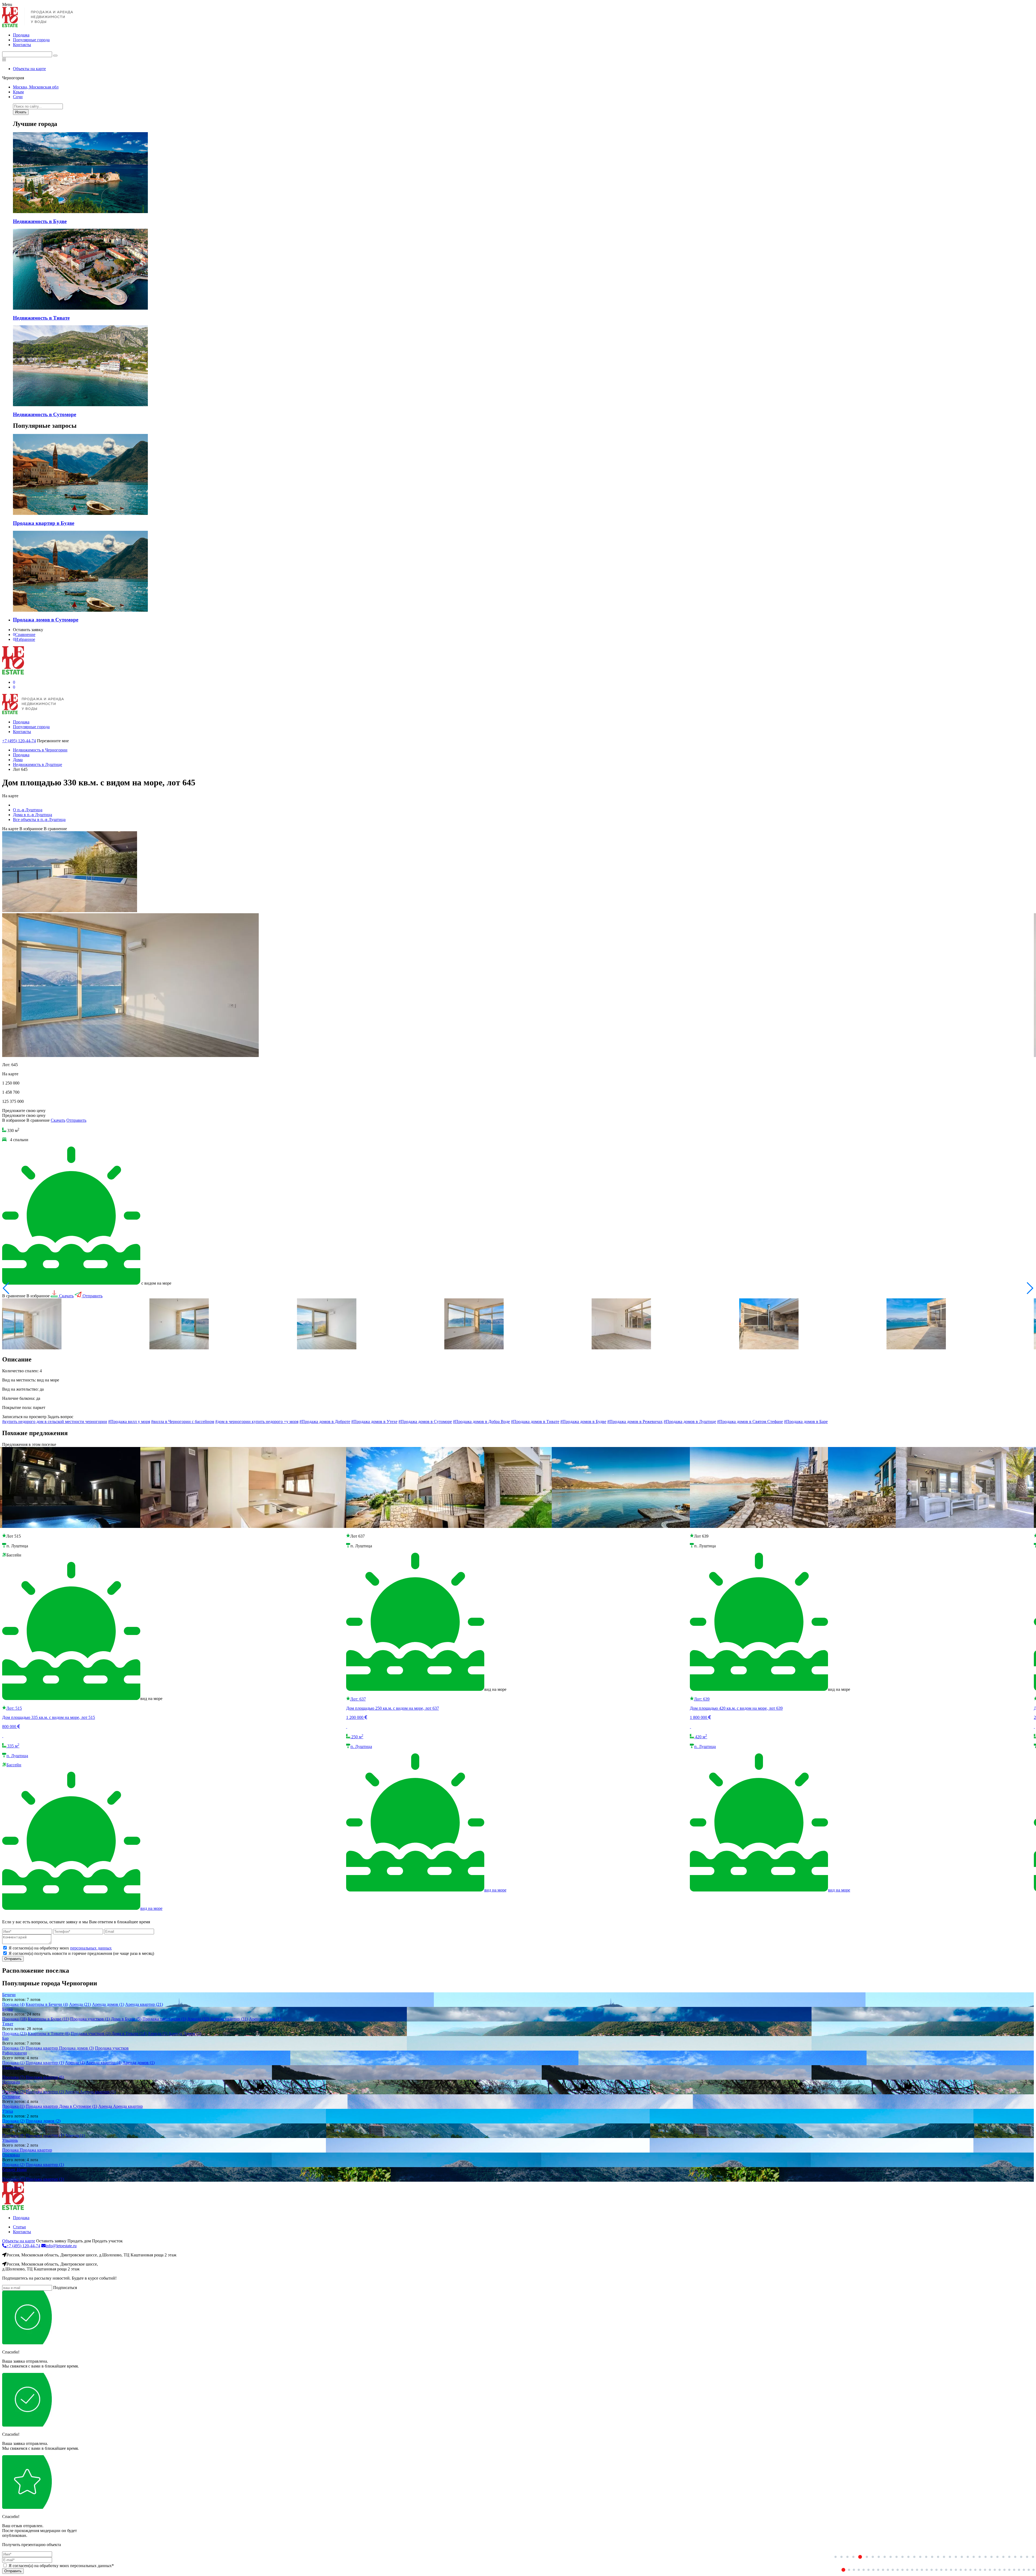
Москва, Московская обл (36, 87)
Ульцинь (10, 2140)
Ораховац (11, 2155)
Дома (18, 760)
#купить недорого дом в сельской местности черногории (55, 1422)
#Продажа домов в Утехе (374, 1422)
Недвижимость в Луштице (38, 764)
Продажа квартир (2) (45, 2092)
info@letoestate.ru (61, 2246)
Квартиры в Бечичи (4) (47, 2004)
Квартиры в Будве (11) (48, 2019)
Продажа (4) (13, 2004)
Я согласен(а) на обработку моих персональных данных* (61, 2566)
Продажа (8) (13, 2135)
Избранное (24, 639)
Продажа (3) (13, 2048)
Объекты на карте (29, 69)
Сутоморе (11, 2097)
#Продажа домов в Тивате (535, 1422)
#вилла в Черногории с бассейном (183, 1422)
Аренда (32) (198, 2019)
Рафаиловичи (15, 2053)
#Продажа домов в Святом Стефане (750, 1422)
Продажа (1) (13, 2063)
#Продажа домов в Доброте (325, 1422)
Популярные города (31, 40)
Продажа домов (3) (76, 2048)
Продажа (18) (14, 2019)
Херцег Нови (14, 2169)
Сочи (18, 97)
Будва (7, 2009)
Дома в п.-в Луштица (33, 815)
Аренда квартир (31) (229, 2019)
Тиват (8, 2024)
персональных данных (91, 1948)
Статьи (19, 2227)
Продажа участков (112, 2048)
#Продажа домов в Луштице (690, 1422)
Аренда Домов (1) (185, 2033)
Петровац (11, 2082)
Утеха (8, 2111)
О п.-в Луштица (28, 810)
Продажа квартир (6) (45, 2077)
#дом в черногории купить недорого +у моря (257, 1422)
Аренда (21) (80, 2004)
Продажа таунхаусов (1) (164, 2019)
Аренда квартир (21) (144, 2004)
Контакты (22, 45)
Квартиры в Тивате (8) (49, 2033)
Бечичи (9, 1995)
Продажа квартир (42, 2048)
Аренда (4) (75, 2063)
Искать (21, 112)
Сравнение (24, 634)
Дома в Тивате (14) (129, 2033)
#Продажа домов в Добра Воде (481, 1422)
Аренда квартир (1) (98, 2092)
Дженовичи (13, 2067)
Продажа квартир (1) (45, 2063)
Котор (8, 2126)
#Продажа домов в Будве (583, 1422)
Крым (18, 92)
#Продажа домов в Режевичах (635, 1422)
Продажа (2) (13, 2092)
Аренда (72, 2092)
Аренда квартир (128, 2106)
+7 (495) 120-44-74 (19, 741)
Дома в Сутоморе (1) (78, 2106)
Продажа (21, 35)
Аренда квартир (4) (104, 2063)
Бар (5, 2038)
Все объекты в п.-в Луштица (39, 820)
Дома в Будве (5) (126, 2019)
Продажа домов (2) (43, 2121)
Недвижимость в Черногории (40, 750)
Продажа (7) (13, 2077)
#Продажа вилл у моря (129, 1422)
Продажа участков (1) (90, 2019)
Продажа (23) (14, 2033)
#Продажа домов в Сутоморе (425, 1422)
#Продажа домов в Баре (806, 1422)
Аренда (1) (157, 2033)
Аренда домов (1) (108, 2004)
